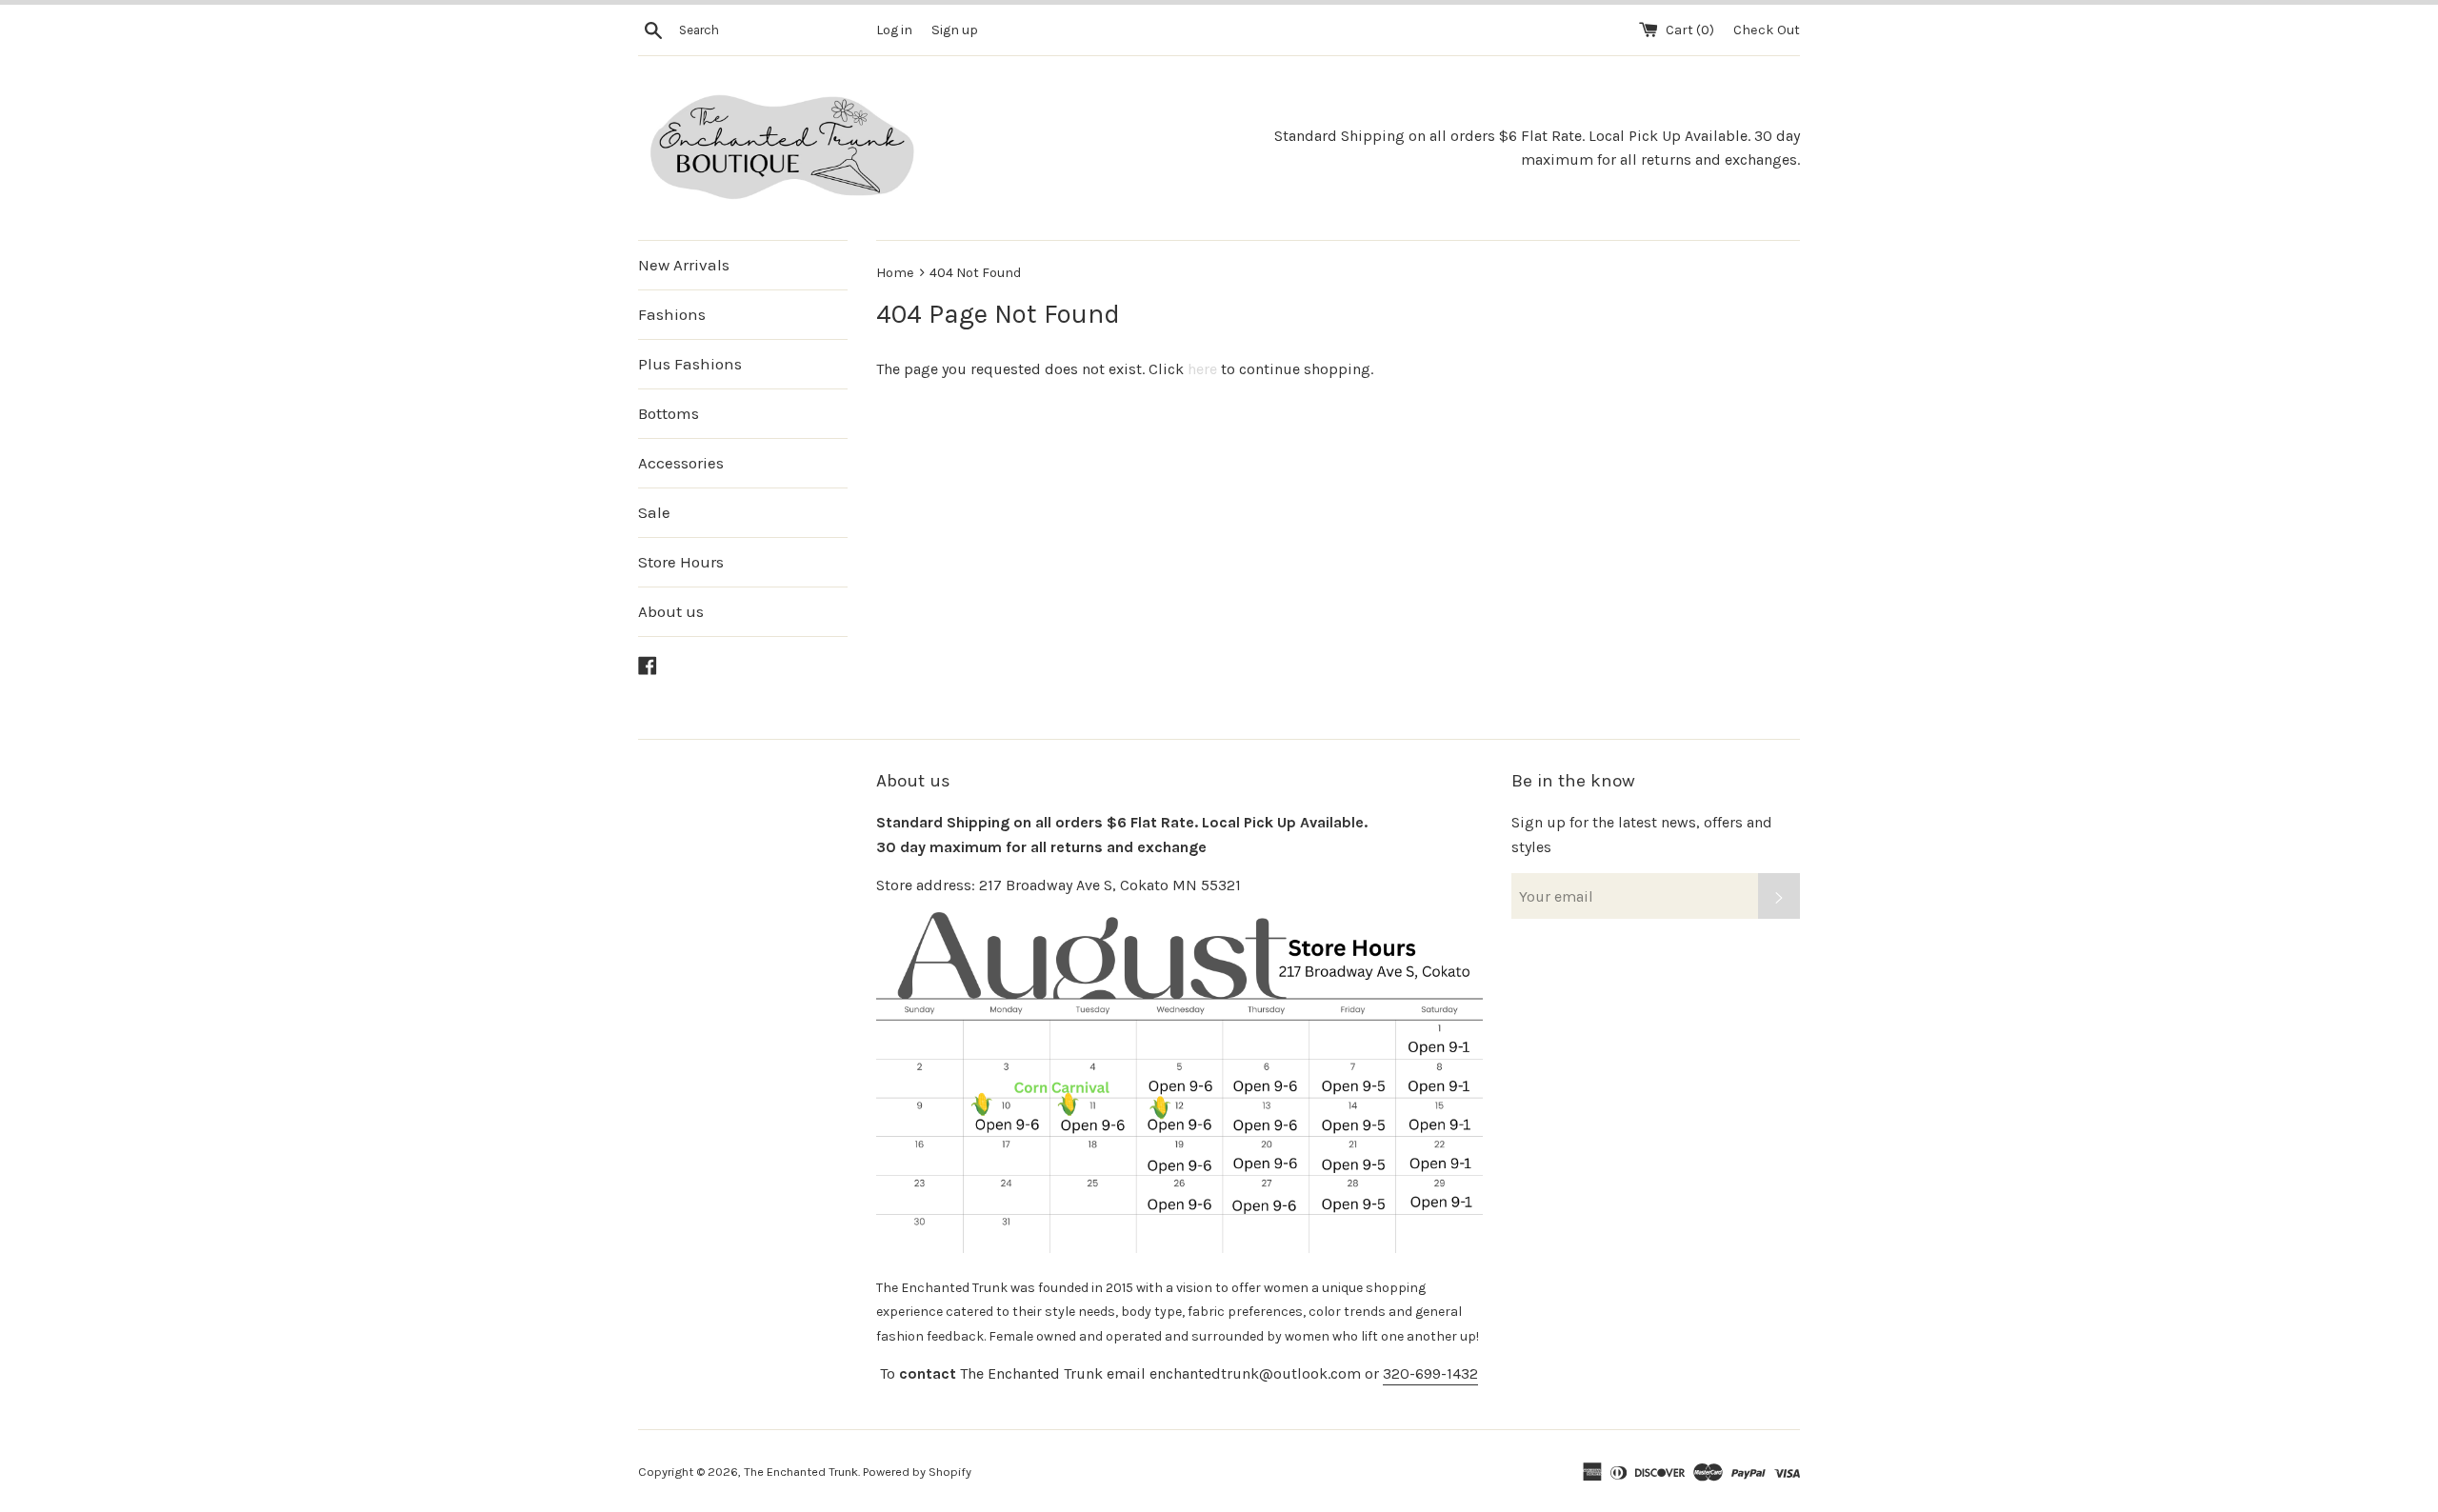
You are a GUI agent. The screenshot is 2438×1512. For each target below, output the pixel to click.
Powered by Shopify (917, 1472)
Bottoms (669, 413)
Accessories (681, 463)
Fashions (672, 314)
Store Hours (681, 562)
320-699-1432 (1430, 1373)
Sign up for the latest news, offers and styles (1642, 835)
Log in (894, 30)
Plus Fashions (690, 364)
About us (671, 611)
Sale (654, 512)
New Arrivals (684, 265)
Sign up (955, 30)
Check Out (1767, 30)
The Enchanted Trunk (801, 1472)
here (1202, 369)
